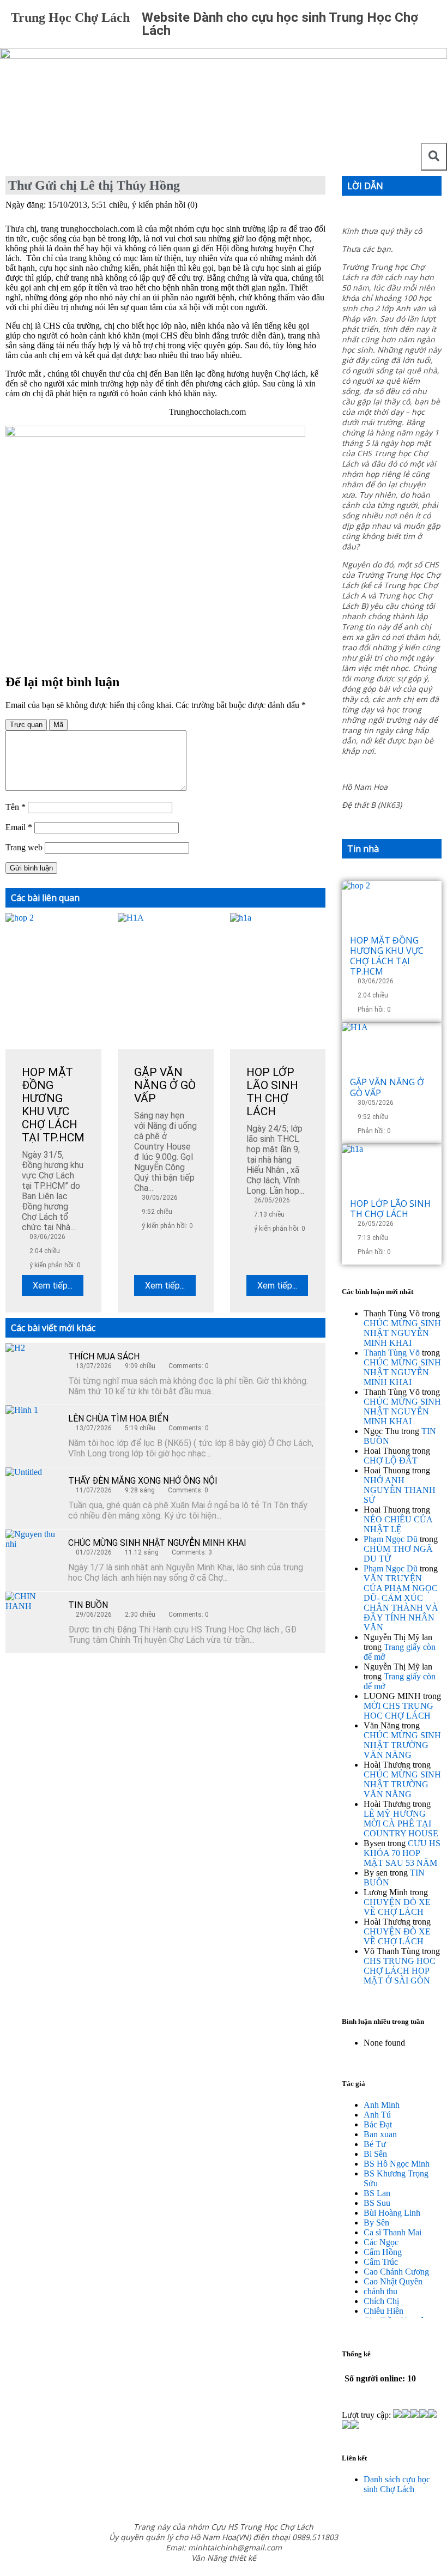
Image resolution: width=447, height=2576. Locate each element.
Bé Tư (375, 2144)
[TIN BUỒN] (33, 1619)
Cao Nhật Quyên (393, 2281)
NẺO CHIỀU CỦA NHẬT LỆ (398, 1524)
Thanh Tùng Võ (392, 1353)
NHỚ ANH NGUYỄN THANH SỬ (400, 1490)
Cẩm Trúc (381, 2262)
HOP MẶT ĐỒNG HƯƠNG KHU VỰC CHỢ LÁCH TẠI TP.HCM (387, 956)
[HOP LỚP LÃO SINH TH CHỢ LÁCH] (392, 1171)
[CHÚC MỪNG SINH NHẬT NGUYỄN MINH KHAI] (33, 1557)
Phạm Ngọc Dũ (391, 1539)
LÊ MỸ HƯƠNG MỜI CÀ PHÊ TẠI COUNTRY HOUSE (401, 1824)
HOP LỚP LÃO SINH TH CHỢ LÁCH (390, 1209)
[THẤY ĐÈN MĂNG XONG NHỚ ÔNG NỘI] (33, 1495)
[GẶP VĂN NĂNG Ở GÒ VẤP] (392, 1050)
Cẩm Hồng (383, 2252)
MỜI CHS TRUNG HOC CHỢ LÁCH (398, 1711)
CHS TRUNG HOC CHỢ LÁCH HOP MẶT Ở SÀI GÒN (400, 1971)
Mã (58, 725)
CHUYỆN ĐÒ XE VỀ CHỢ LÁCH (397, 1907)
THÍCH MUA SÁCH (104, 1356)
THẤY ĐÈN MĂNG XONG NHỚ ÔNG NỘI (143, 1481)
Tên (16, 807)
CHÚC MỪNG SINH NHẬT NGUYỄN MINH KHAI (157, 1543)
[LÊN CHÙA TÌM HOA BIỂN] (33, 1432)
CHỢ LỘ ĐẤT (391, 1461)
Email (19, 827)
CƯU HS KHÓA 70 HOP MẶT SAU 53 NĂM (402, 1853)
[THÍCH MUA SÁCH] (33, 1370)
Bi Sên (375, 2154)
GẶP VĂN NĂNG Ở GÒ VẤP (387, 1087)
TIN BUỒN (88, 1605)
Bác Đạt (378, 2124)
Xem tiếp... (53, 1286)
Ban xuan (380, 2134)
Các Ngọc (381, 2242)
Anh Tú (377, 2115)
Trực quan (26, 725)
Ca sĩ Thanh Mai (392, 2232)
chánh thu (380, 2291)
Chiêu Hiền (383, 2311)
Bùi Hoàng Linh (392, 2213)
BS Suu (377, 2203)
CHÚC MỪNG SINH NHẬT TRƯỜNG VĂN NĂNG (402, 1745)
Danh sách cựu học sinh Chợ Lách (397, 2484)
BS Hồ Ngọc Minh (397, 2164)
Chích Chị (381, 2301)
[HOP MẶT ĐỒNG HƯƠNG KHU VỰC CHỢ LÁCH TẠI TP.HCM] (392, 908)
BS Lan (377, 2193)
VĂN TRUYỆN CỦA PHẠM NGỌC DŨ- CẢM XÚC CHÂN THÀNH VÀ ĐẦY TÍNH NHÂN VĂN (401, 1603)
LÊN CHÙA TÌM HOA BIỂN (118, 1419)
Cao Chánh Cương (396, 2272)
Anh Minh (382, 2105)
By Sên (376, 2223)
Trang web (24, 847)
